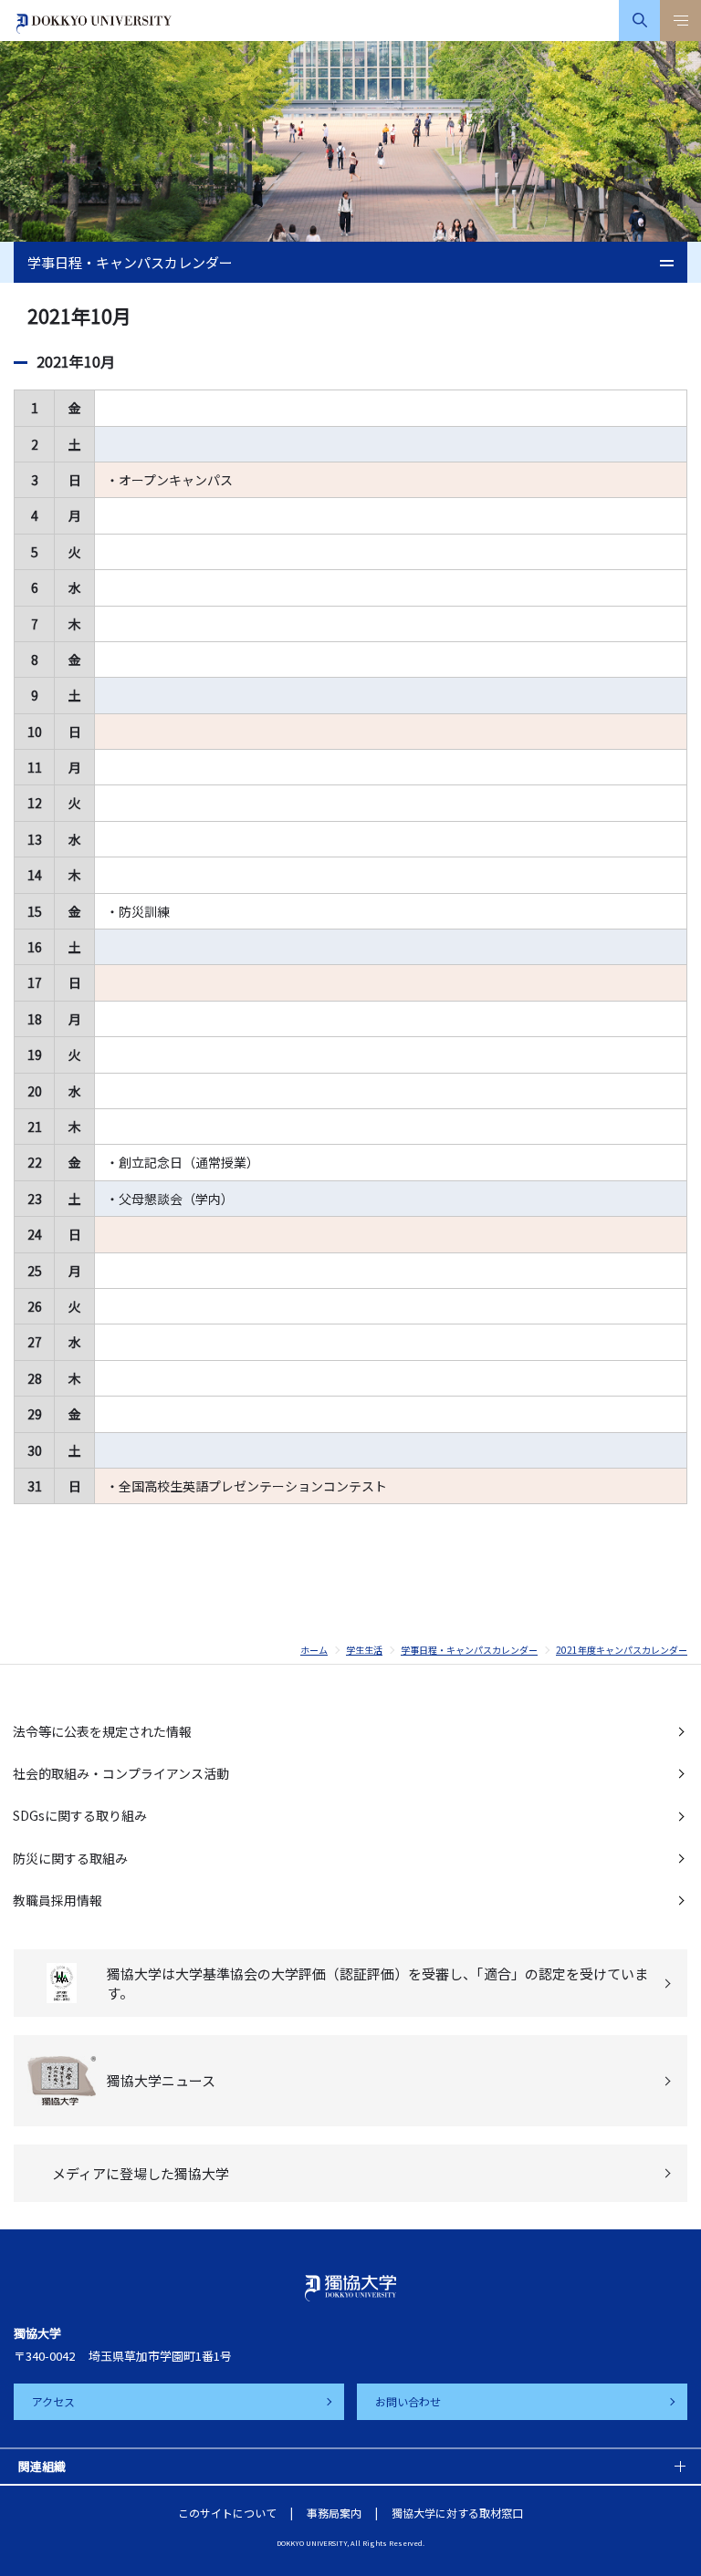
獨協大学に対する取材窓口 (457, 2513)
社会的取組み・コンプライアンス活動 (121, 1773)
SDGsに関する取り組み (80, 1815)
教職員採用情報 (58, 1900)
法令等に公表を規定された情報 (102, 1731)
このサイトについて (227, 2513)
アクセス (53, 2401)
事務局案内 (334, 2513)
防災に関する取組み (70, 1858)
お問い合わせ (408, 2401)
